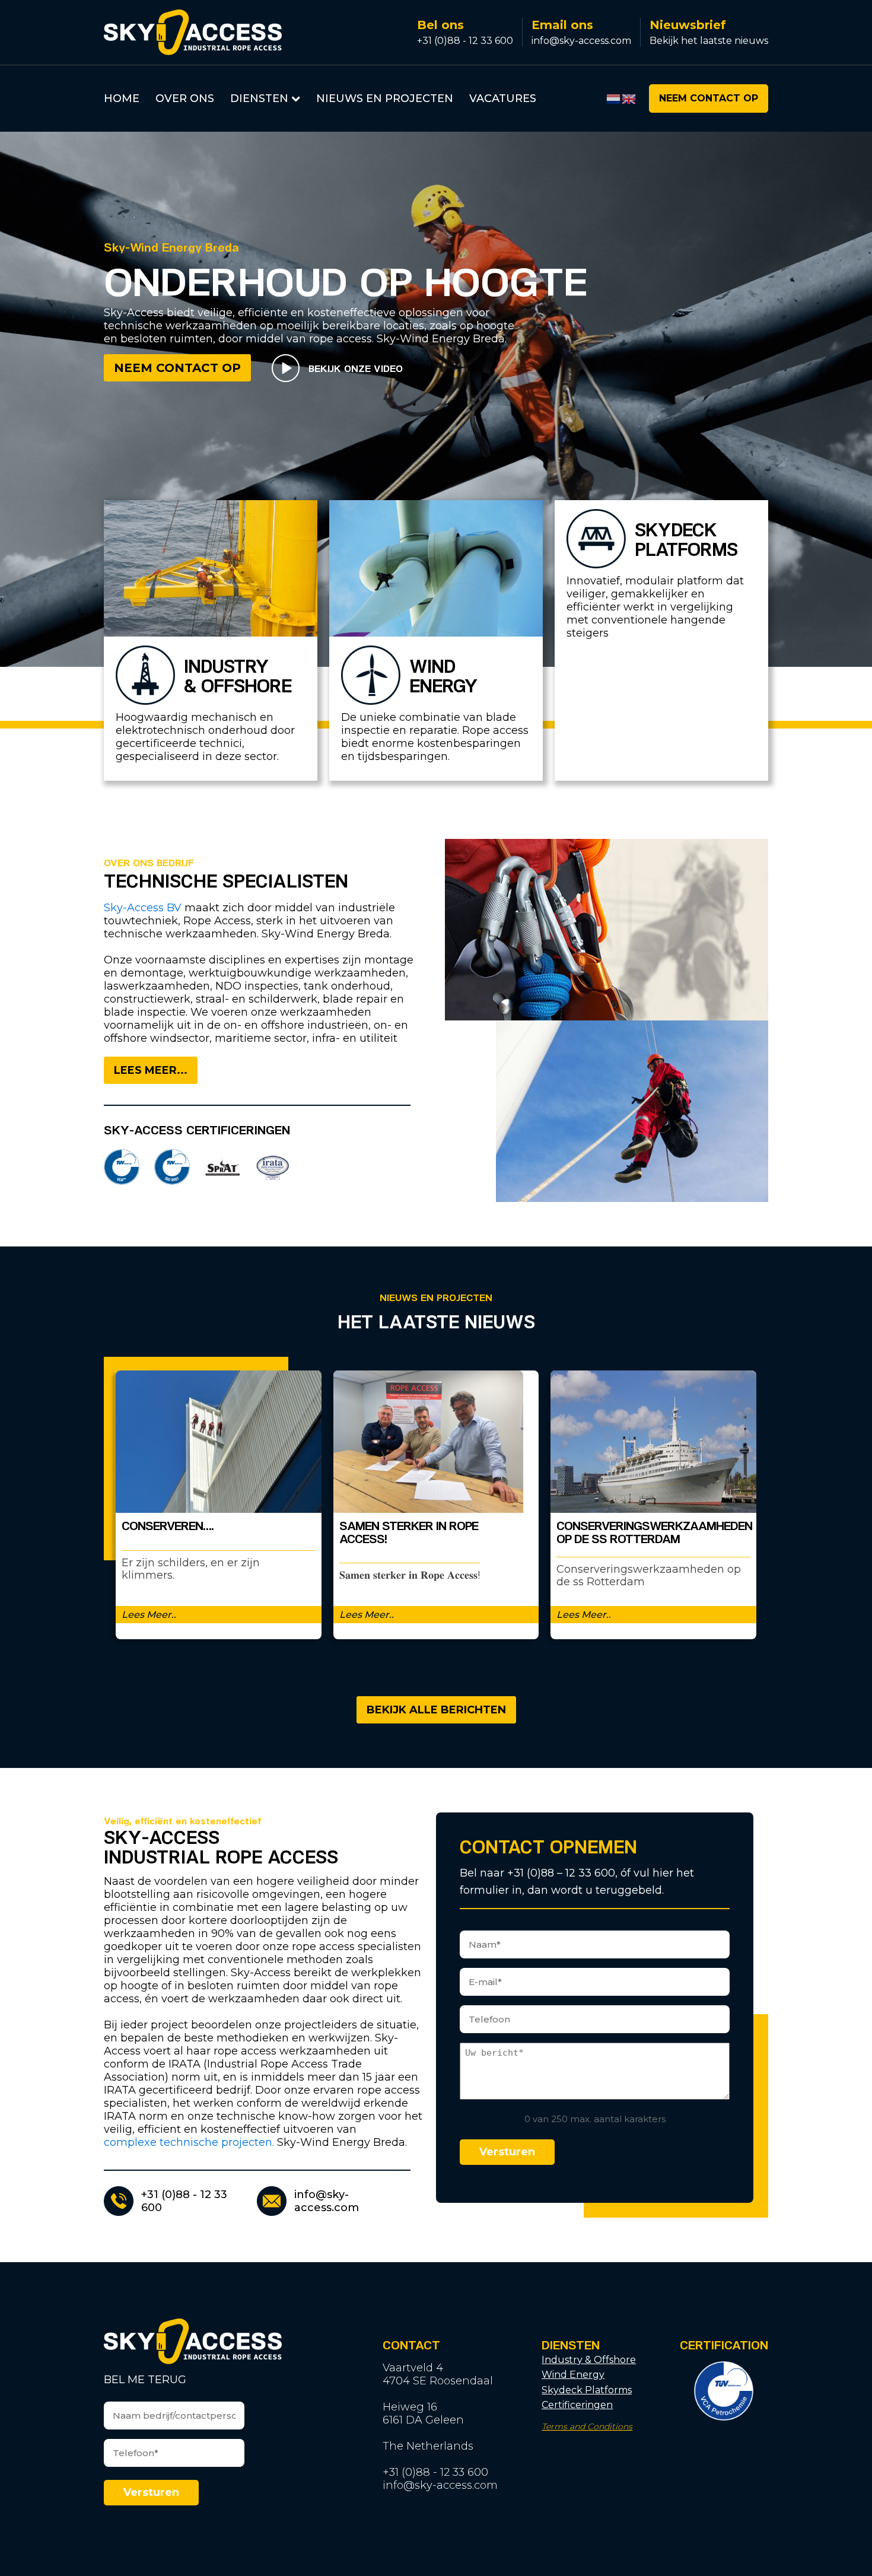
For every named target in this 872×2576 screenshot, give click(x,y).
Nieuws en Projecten (385, 98)
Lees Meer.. (149, 1615)
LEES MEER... (151, 1070)
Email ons (562, 25)
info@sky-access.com (581, 41)
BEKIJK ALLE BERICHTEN (436, 1710)
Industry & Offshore (589, 2360)
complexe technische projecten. (189, 2142)
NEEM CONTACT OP (709, 98)
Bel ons (440, 25)
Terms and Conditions (587, 2427)
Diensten (259, 98)
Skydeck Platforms (587, 2390)
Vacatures (503, 98)
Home (122, 98)
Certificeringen (577, 2405)
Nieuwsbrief (688, 25)
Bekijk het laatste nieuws (709, 41)
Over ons (185, 98)
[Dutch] (614, 98)
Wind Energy (573, 2375)
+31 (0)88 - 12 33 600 (465, 41)
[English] (629, 98)
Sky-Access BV (143, 908)
